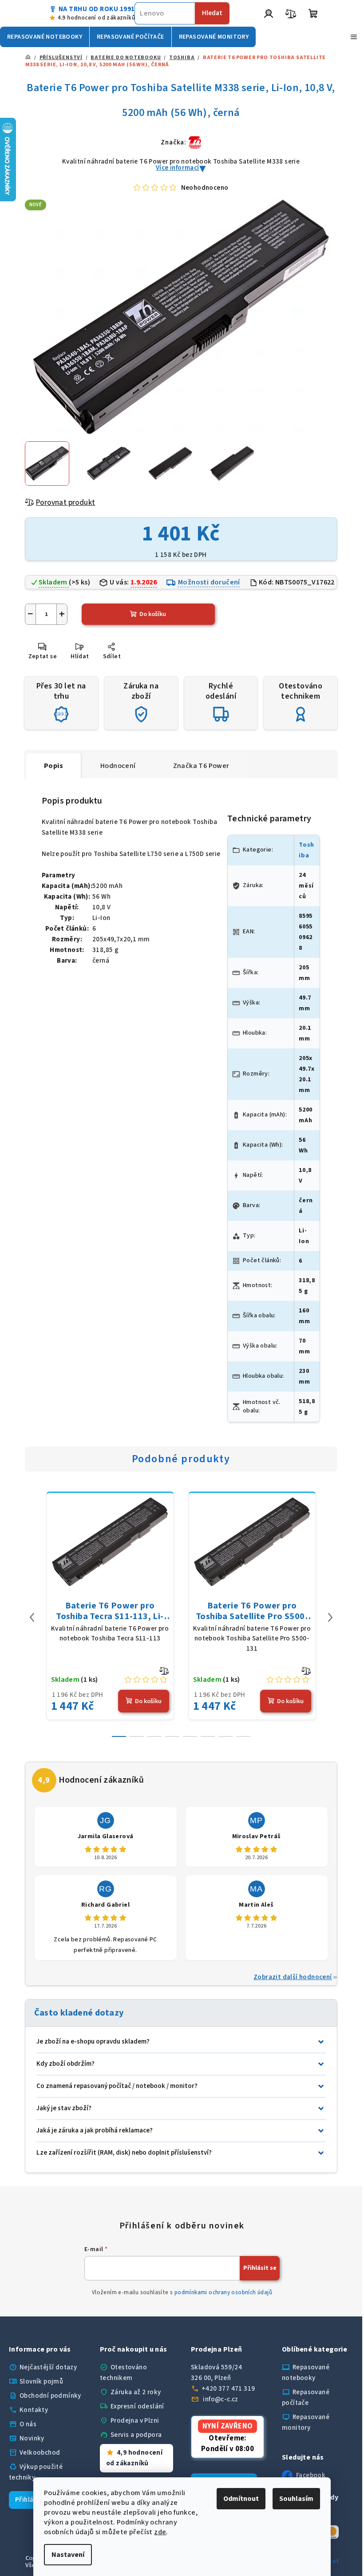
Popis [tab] (53, 766)
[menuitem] (45, 37)
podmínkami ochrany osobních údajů (223, 2292)
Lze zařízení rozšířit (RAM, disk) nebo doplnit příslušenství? (124, 2153)
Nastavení (65, 2555)
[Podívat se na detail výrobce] (195, 142)
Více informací (178, 168)
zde (157, 2532)
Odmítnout (238, 2499)
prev (32, 1617)
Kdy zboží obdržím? (65, 2064)
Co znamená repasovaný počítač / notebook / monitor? (117, 2086)
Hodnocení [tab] (118, 766)
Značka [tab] (201, 766)
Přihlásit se (260, 2268)
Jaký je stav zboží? (64, 2108)
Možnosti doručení (209, 582)
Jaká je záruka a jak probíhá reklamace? (95, 2130)
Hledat (212, 13)
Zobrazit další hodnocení (293, 1977)
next (330, 1617)
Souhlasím (293, 2499)
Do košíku (153, 614)
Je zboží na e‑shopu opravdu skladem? (93, 2042)
